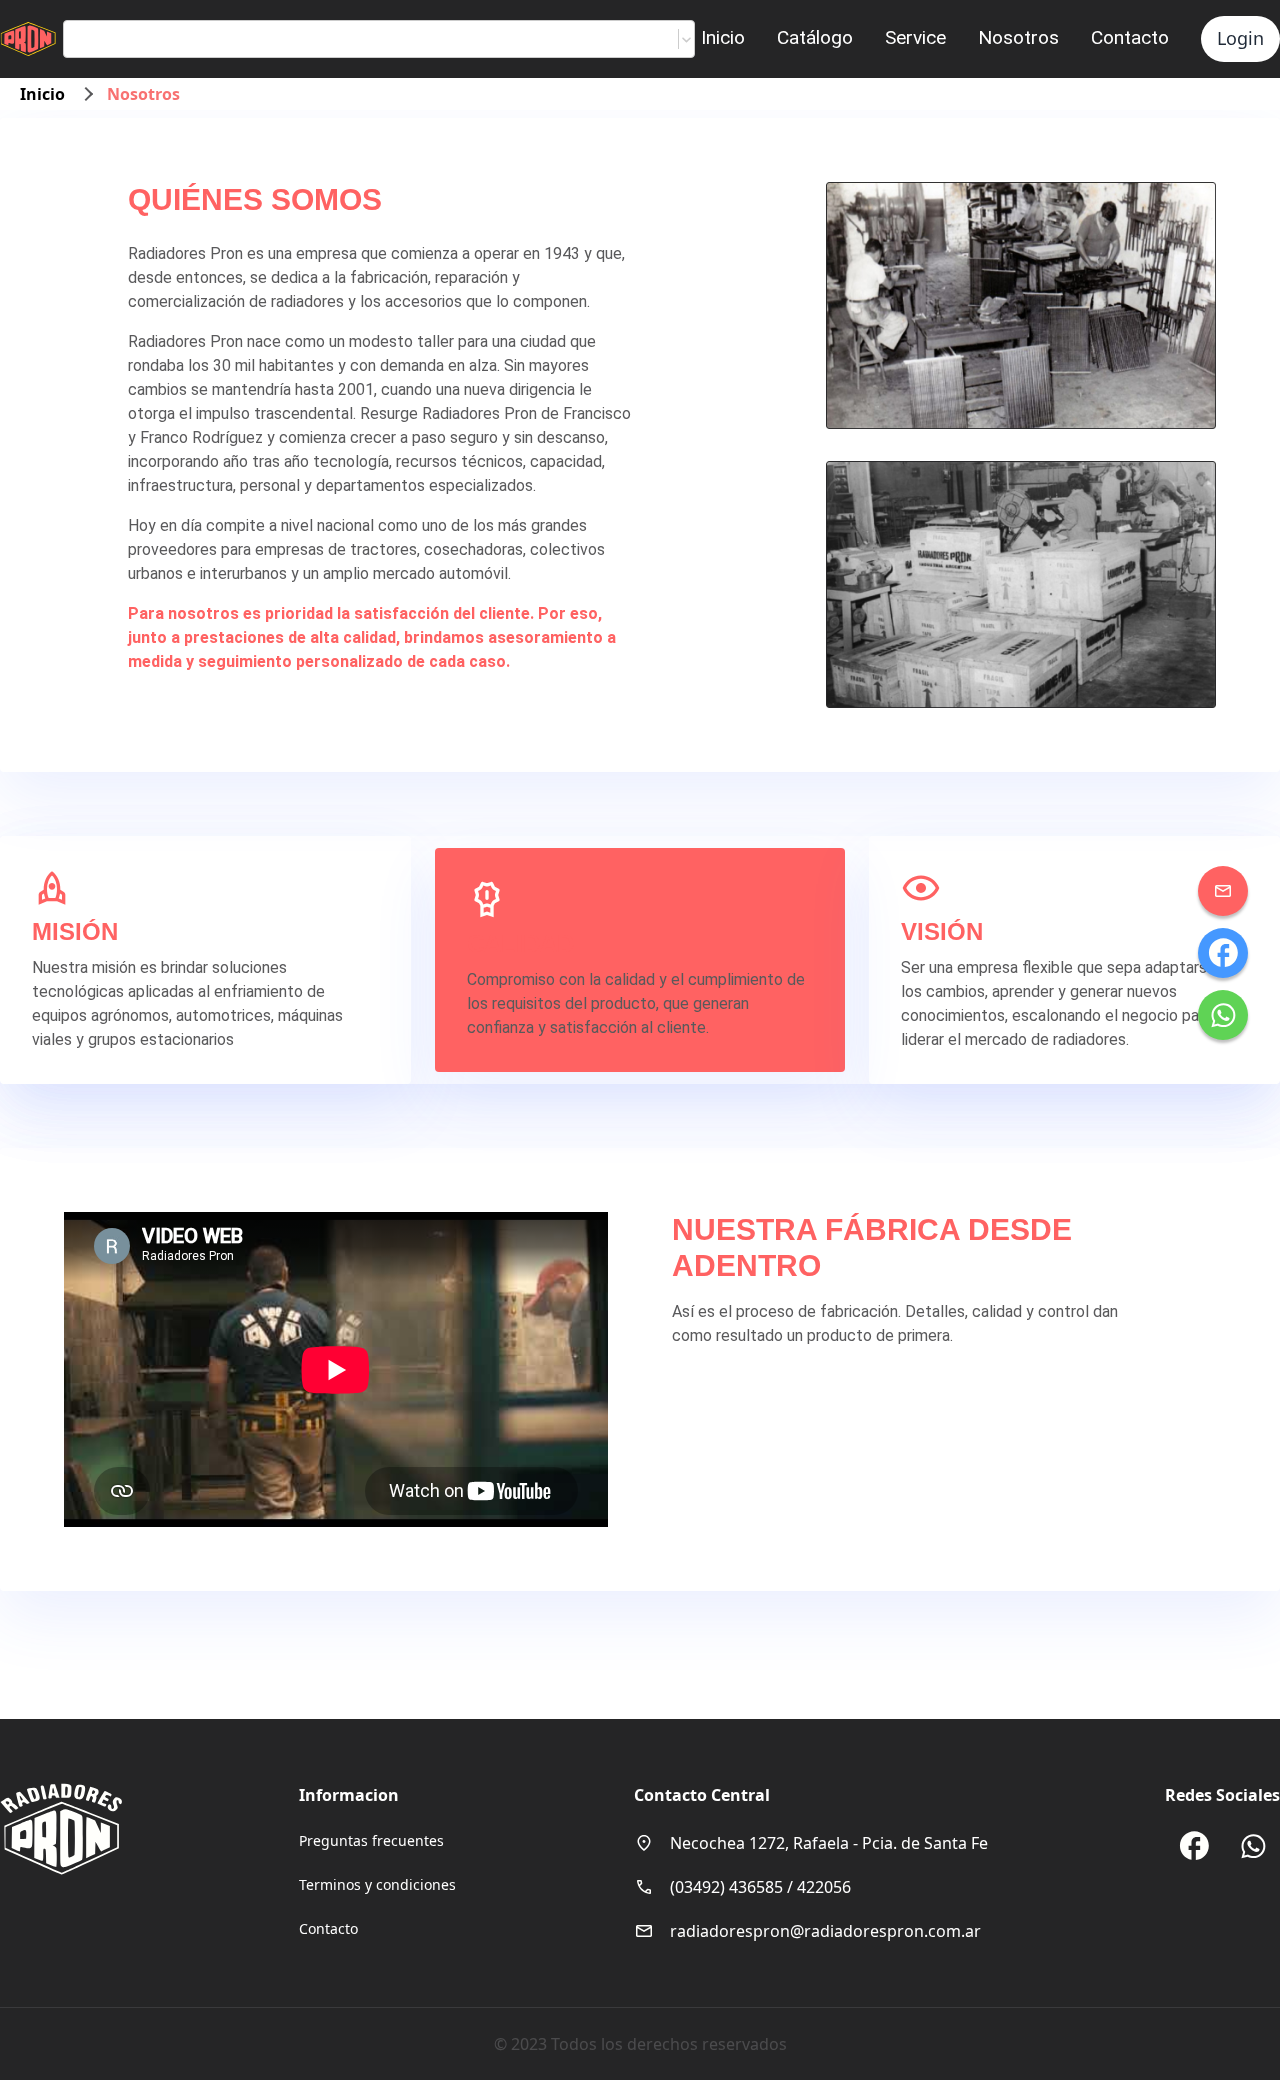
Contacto (1130, 37)
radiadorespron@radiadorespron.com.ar (825, 1931)
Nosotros (1018, 37)
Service (915, 37)
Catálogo (815, 37)
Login (1240, 38)
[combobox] (80, 39)
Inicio (723, 37)
